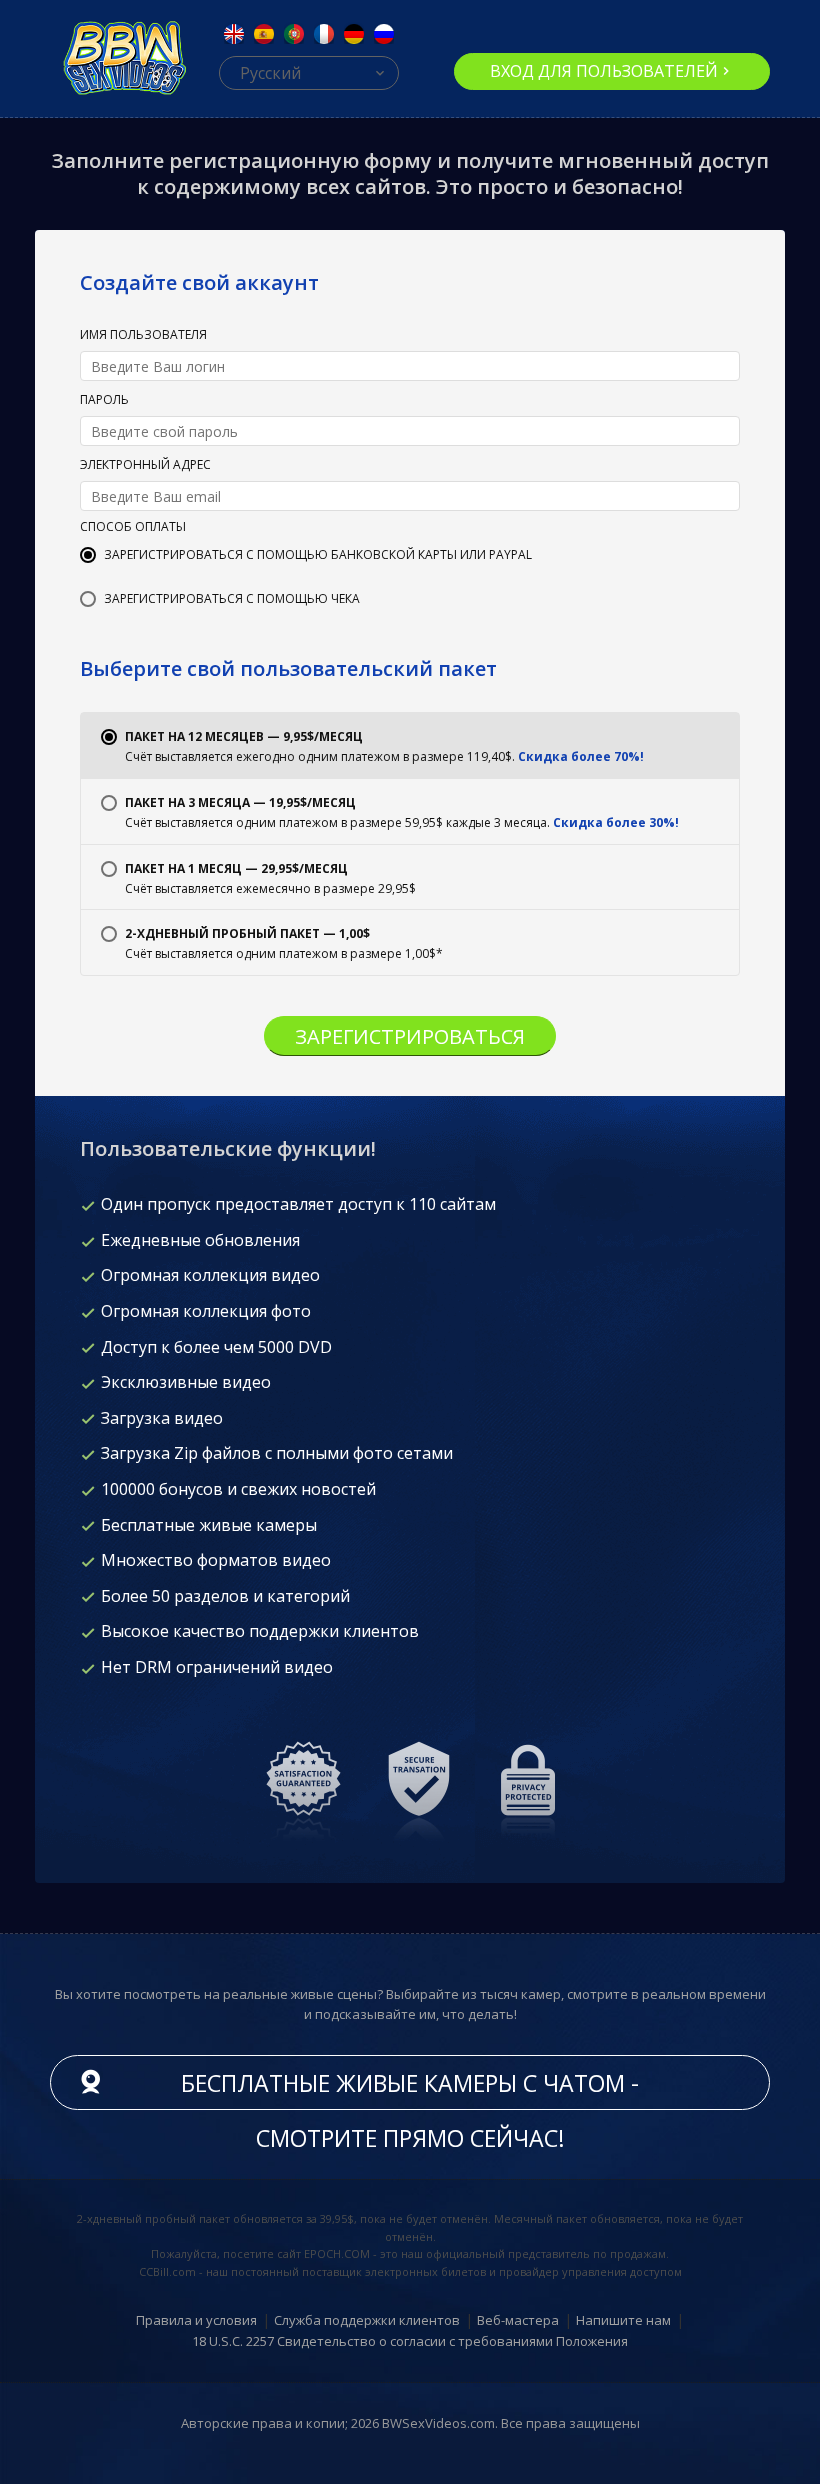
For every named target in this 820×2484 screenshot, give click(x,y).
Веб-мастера (518, 2320)
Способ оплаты (133, 528)
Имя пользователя (143, 336)
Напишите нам (623, 2320)
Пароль (104, 401)
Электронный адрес (145, 466)
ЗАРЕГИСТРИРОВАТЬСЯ (410, 1036)
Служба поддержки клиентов (367, 2320)
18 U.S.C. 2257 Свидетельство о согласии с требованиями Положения (410, 2341)
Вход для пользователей (604, 71)
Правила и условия (196, 2320)
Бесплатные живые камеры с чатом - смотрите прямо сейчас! (410, 2088)
